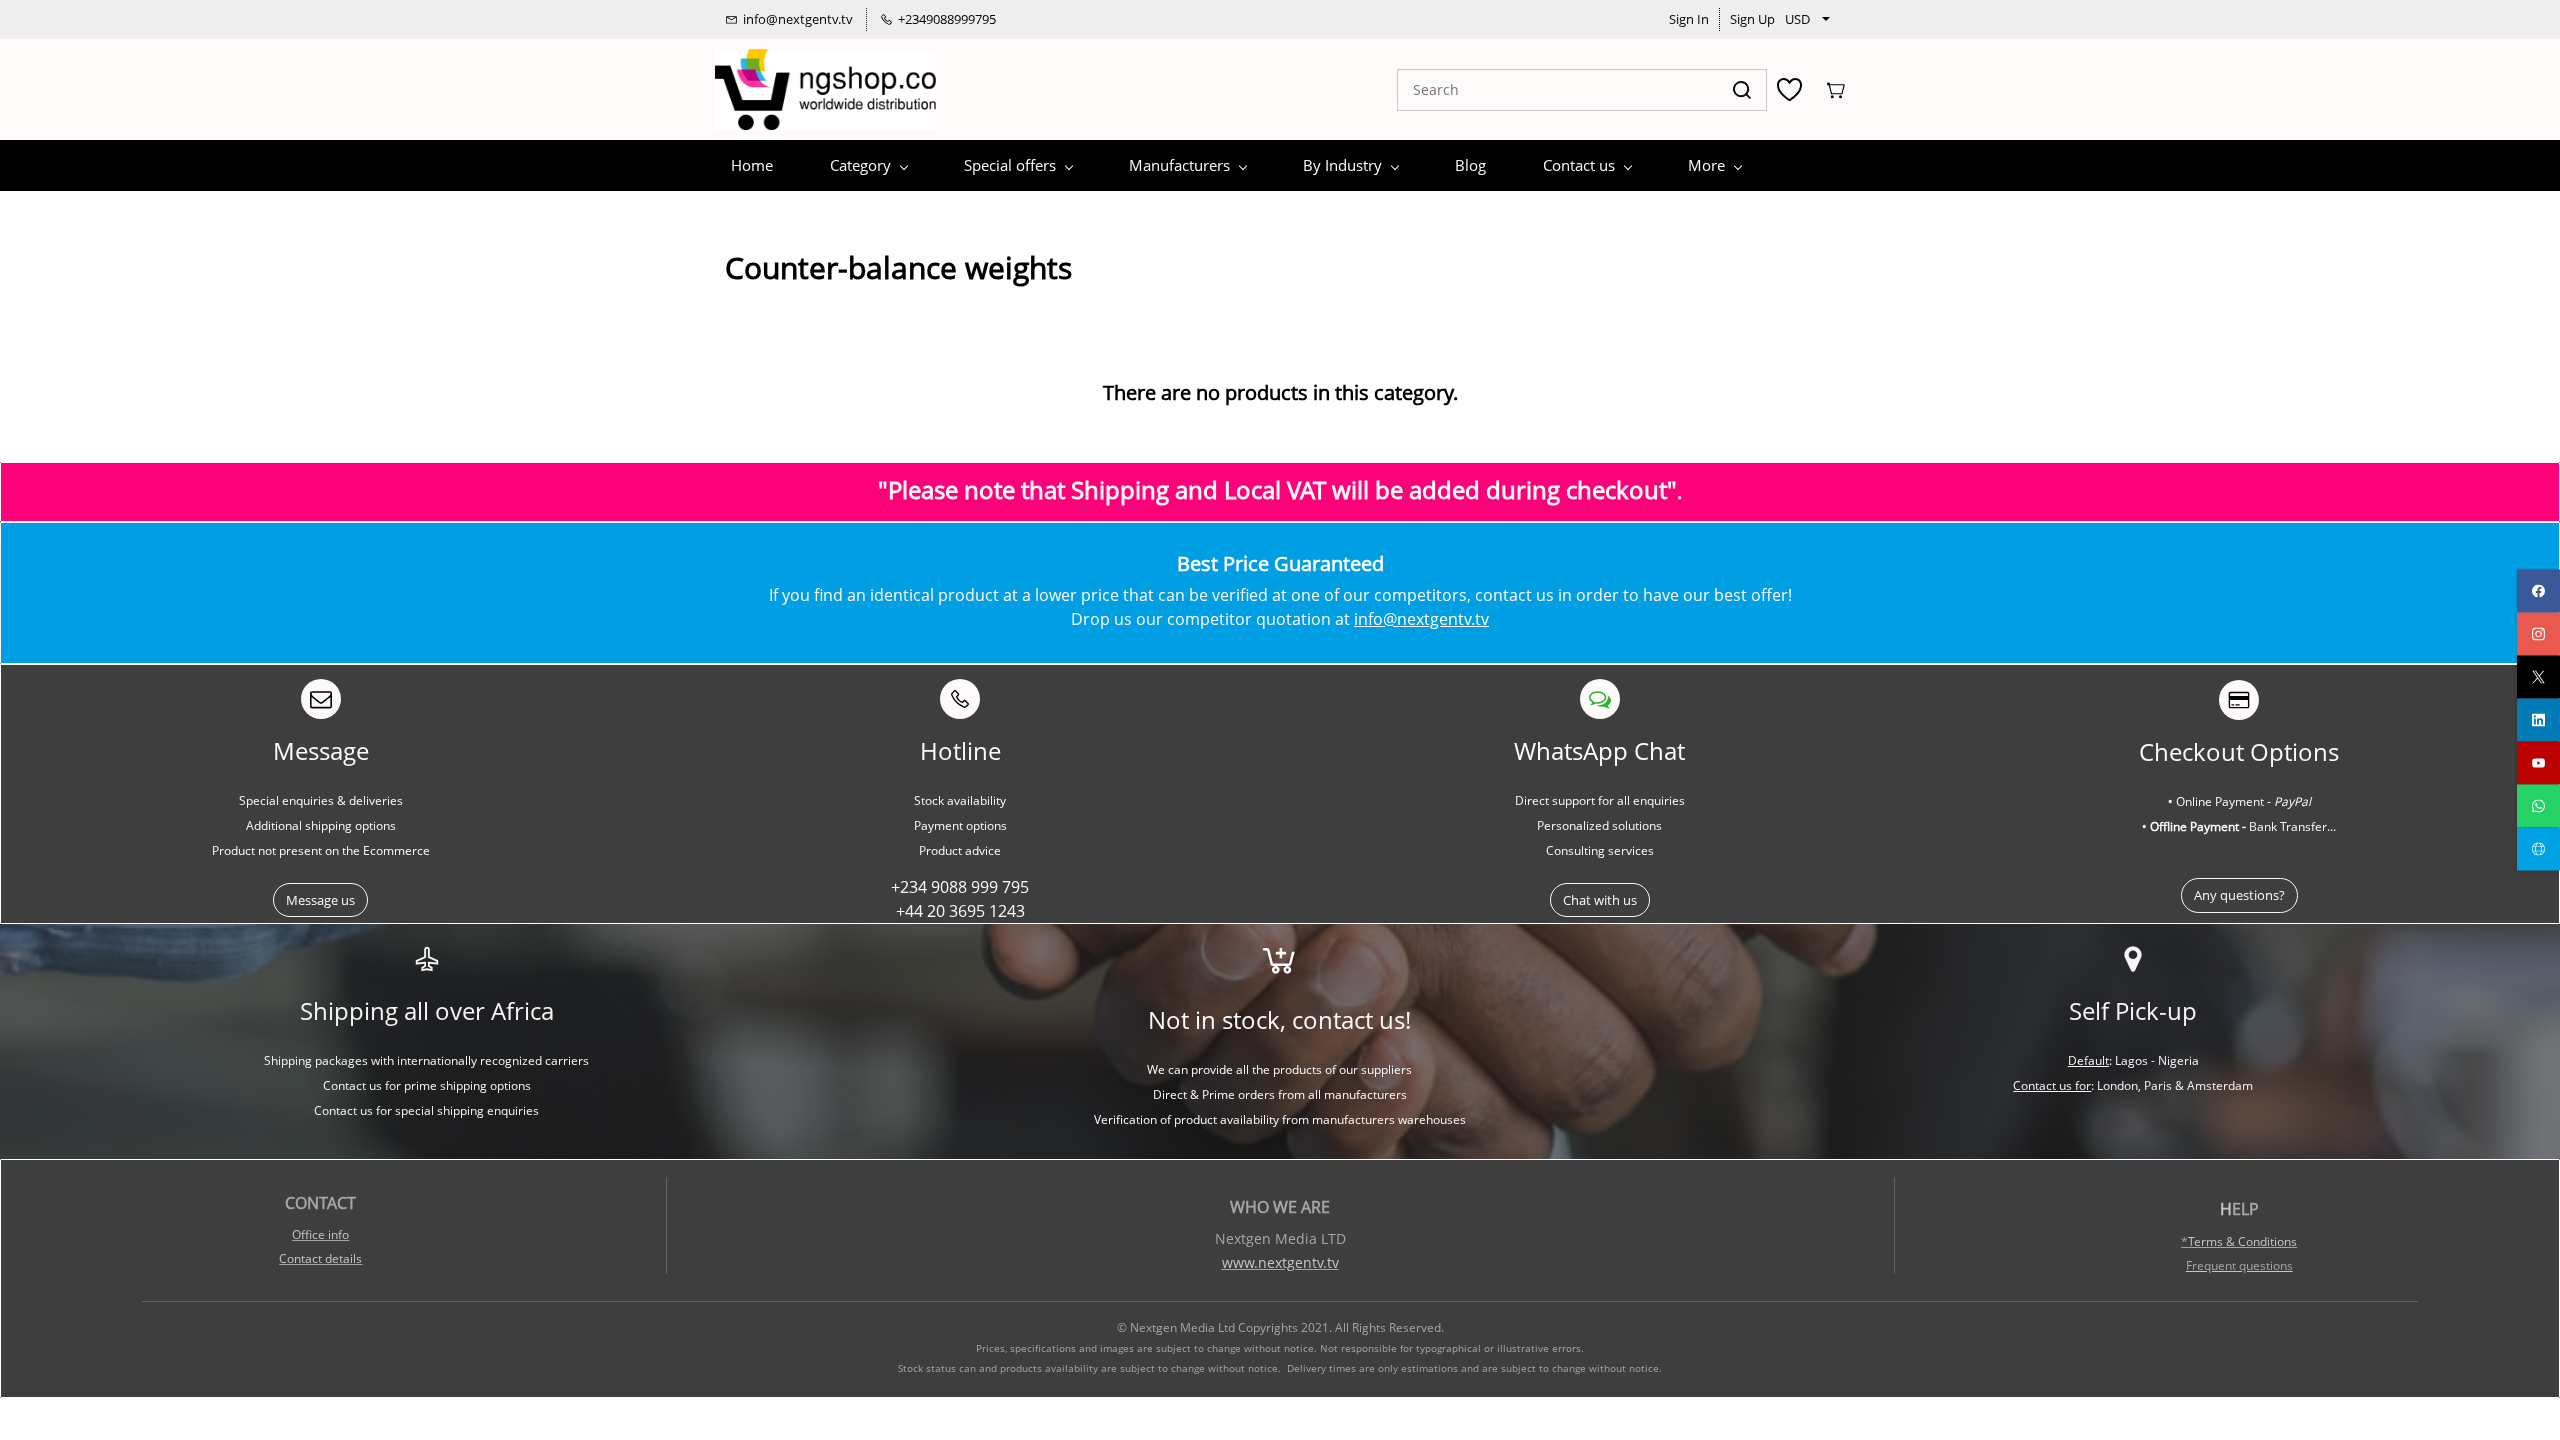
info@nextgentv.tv (1421, 619)
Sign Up (1752, 19)
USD (1797, 19)
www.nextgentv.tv (1280, 1262)
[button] (320, 900)
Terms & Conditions (2242, 1241)
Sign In (1689, 19)
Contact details (320, 1258)
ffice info (325, 1234)
